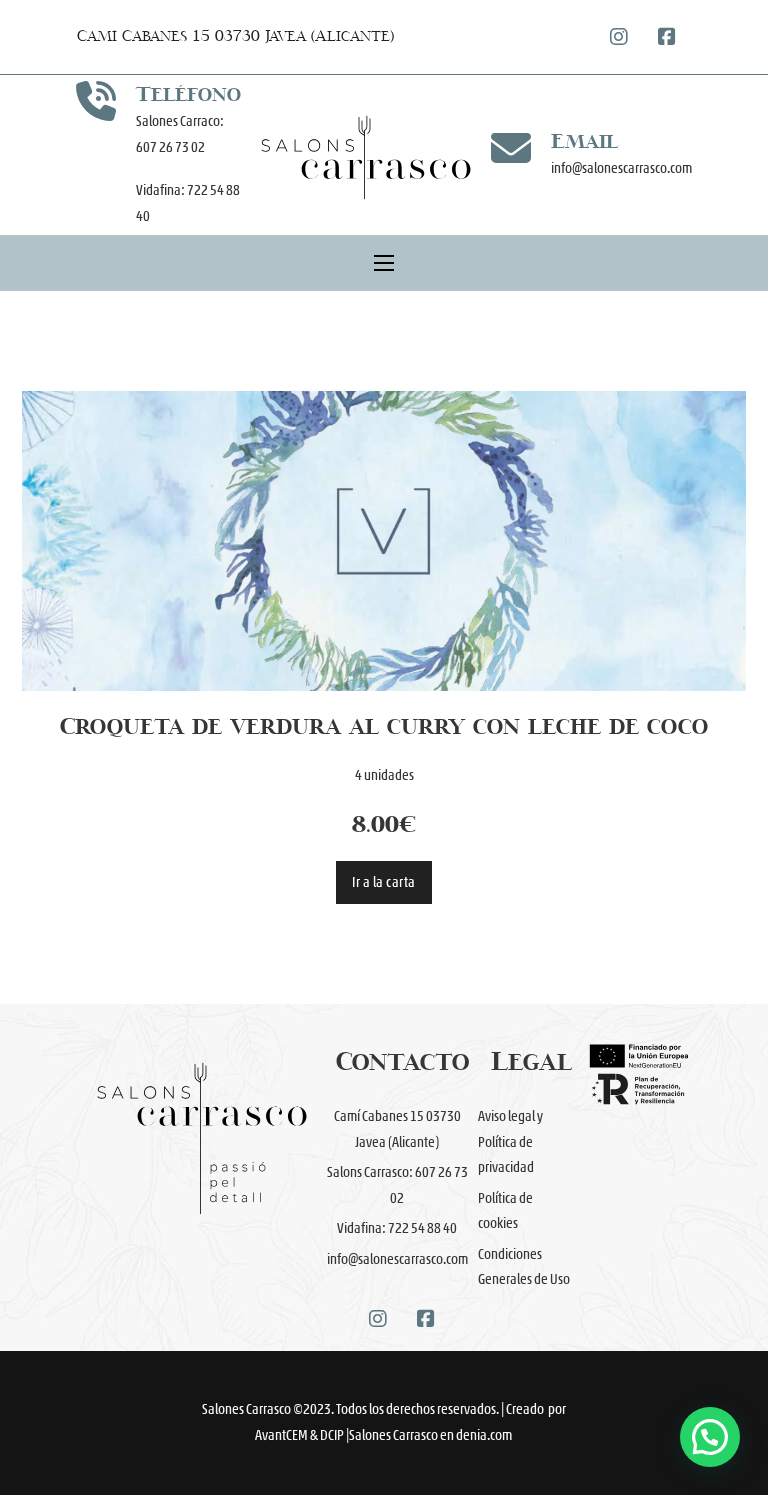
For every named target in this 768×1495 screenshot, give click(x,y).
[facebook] (667, 37)
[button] (710, 1437)
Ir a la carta (384, 882)
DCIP (332, 1435)
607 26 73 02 (171, 147)
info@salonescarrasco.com (621, 168)
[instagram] (619, 37)
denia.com (484, 1435)
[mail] (511, 148)
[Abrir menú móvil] (384, 263)
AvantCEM (281, 1435)
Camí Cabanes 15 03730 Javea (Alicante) (235, 36)
